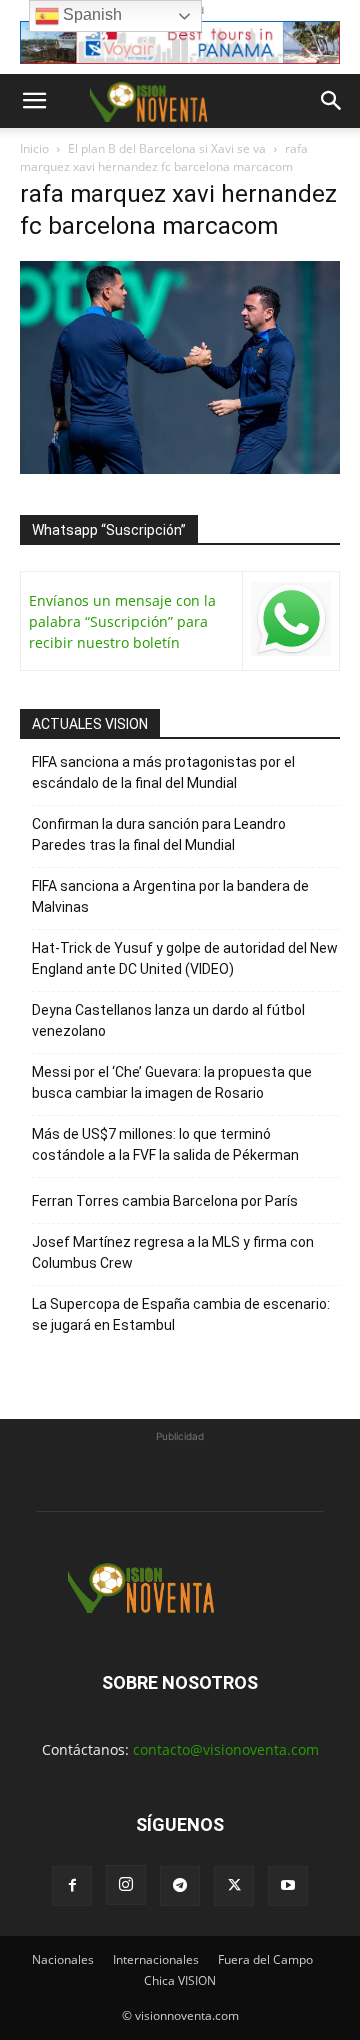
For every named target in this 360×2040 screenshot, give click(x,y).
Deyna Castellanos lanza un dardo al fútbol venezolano (168, 1020)
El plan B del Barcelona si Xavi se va (167, 148)
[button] (34, 101)
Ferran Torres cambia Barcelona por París (165, 1201)
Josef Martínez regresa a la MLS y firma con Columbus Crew (173, 1252)
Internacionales (156, 1959)
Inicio (34, 148)
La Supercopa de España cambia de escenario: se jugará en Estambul (181, 1314)
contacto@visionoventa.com (226, 1749)
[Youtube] (288, 1886)
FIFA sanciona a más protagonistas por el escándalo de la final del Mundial (163, 772)
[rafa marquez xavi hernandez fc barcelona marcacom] (180, 468)
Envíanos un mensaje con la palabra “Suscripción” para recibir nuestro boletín (122, 621)
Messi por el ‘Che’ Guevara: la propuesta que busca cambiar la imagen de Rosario (172, 1082)
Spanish (90, 14)
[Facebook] (72, 1886)
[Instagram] (126, 1885)
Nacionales (63, 1959)
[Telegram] (180, 1886)
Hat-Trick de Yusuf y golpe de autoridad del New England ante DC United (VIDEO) (185, 958)
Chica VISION (180, 1980)
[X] (234, 1886)
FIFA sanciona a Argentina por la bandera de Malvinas (170, 896)
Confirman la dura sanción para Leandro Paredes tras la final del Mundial (159, 834)
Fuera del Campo (265, 1959)
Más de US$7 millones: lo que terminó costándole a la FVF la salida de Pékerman (165, 1144)
